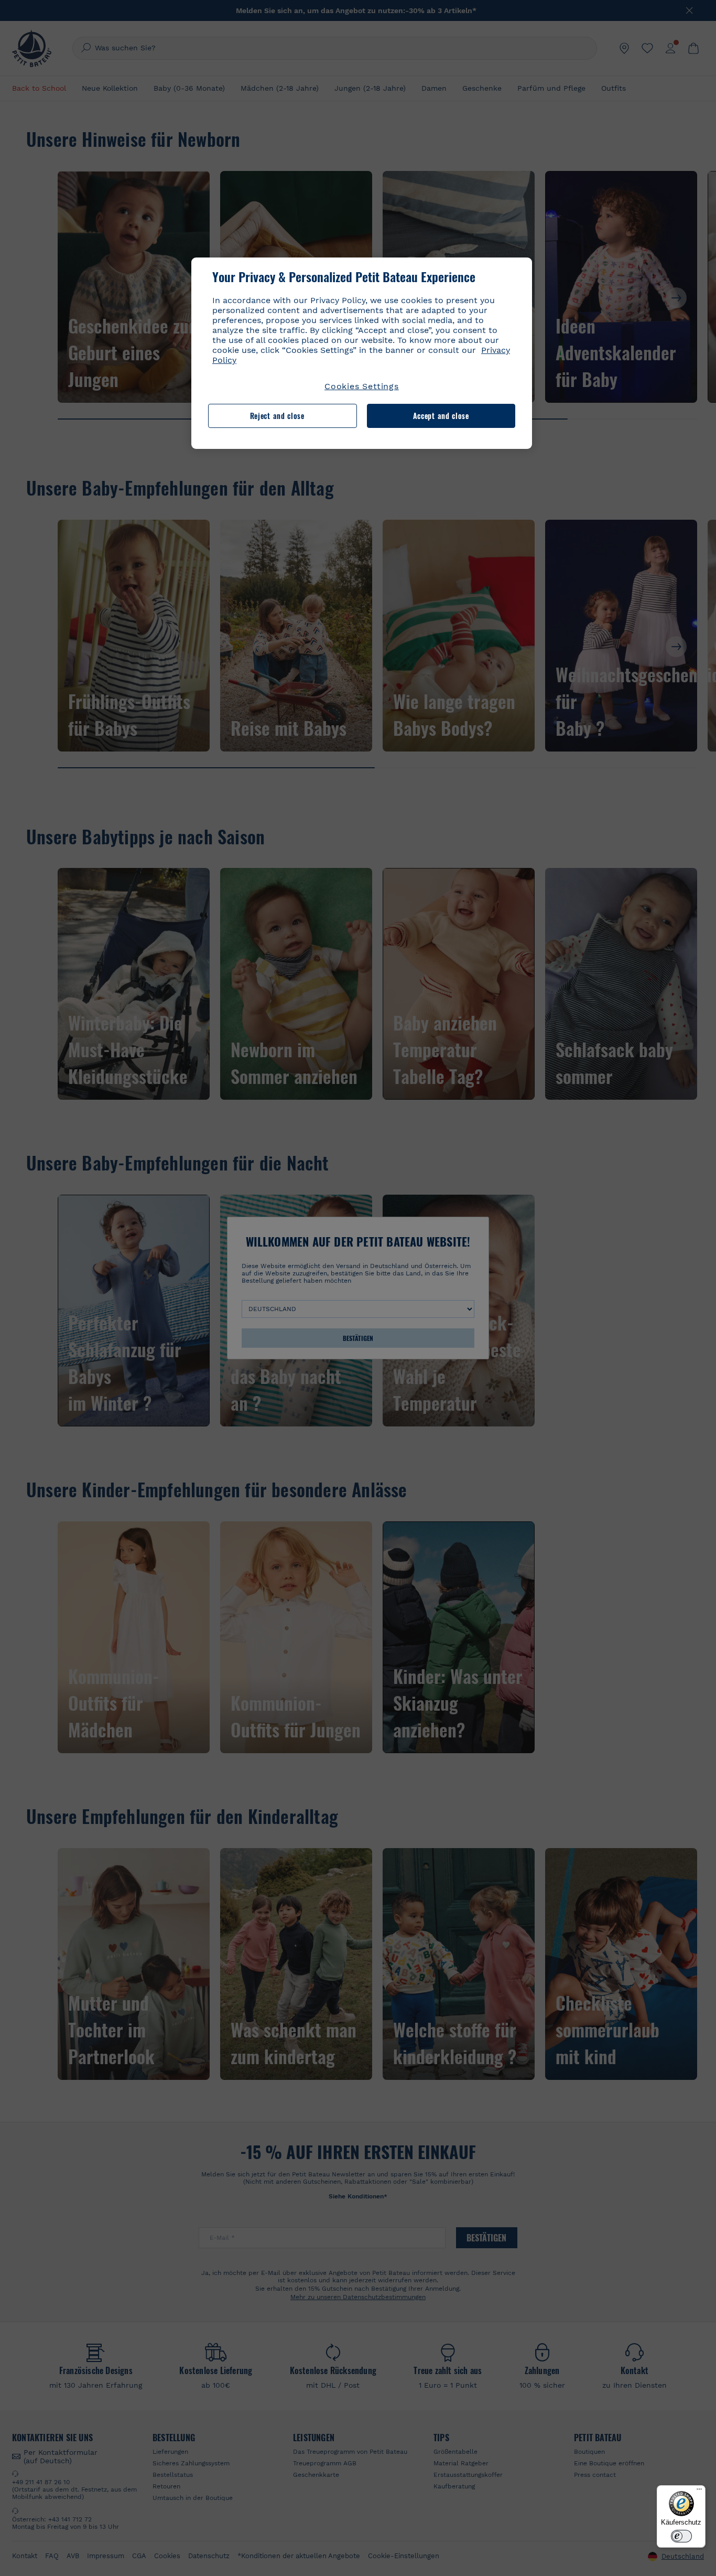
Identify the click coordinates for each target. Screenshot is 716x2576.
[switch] (681, 2536)
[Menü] (699, 2492)
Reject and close (277, 416)
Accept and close (441, 416)
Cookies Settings (362, 386)
